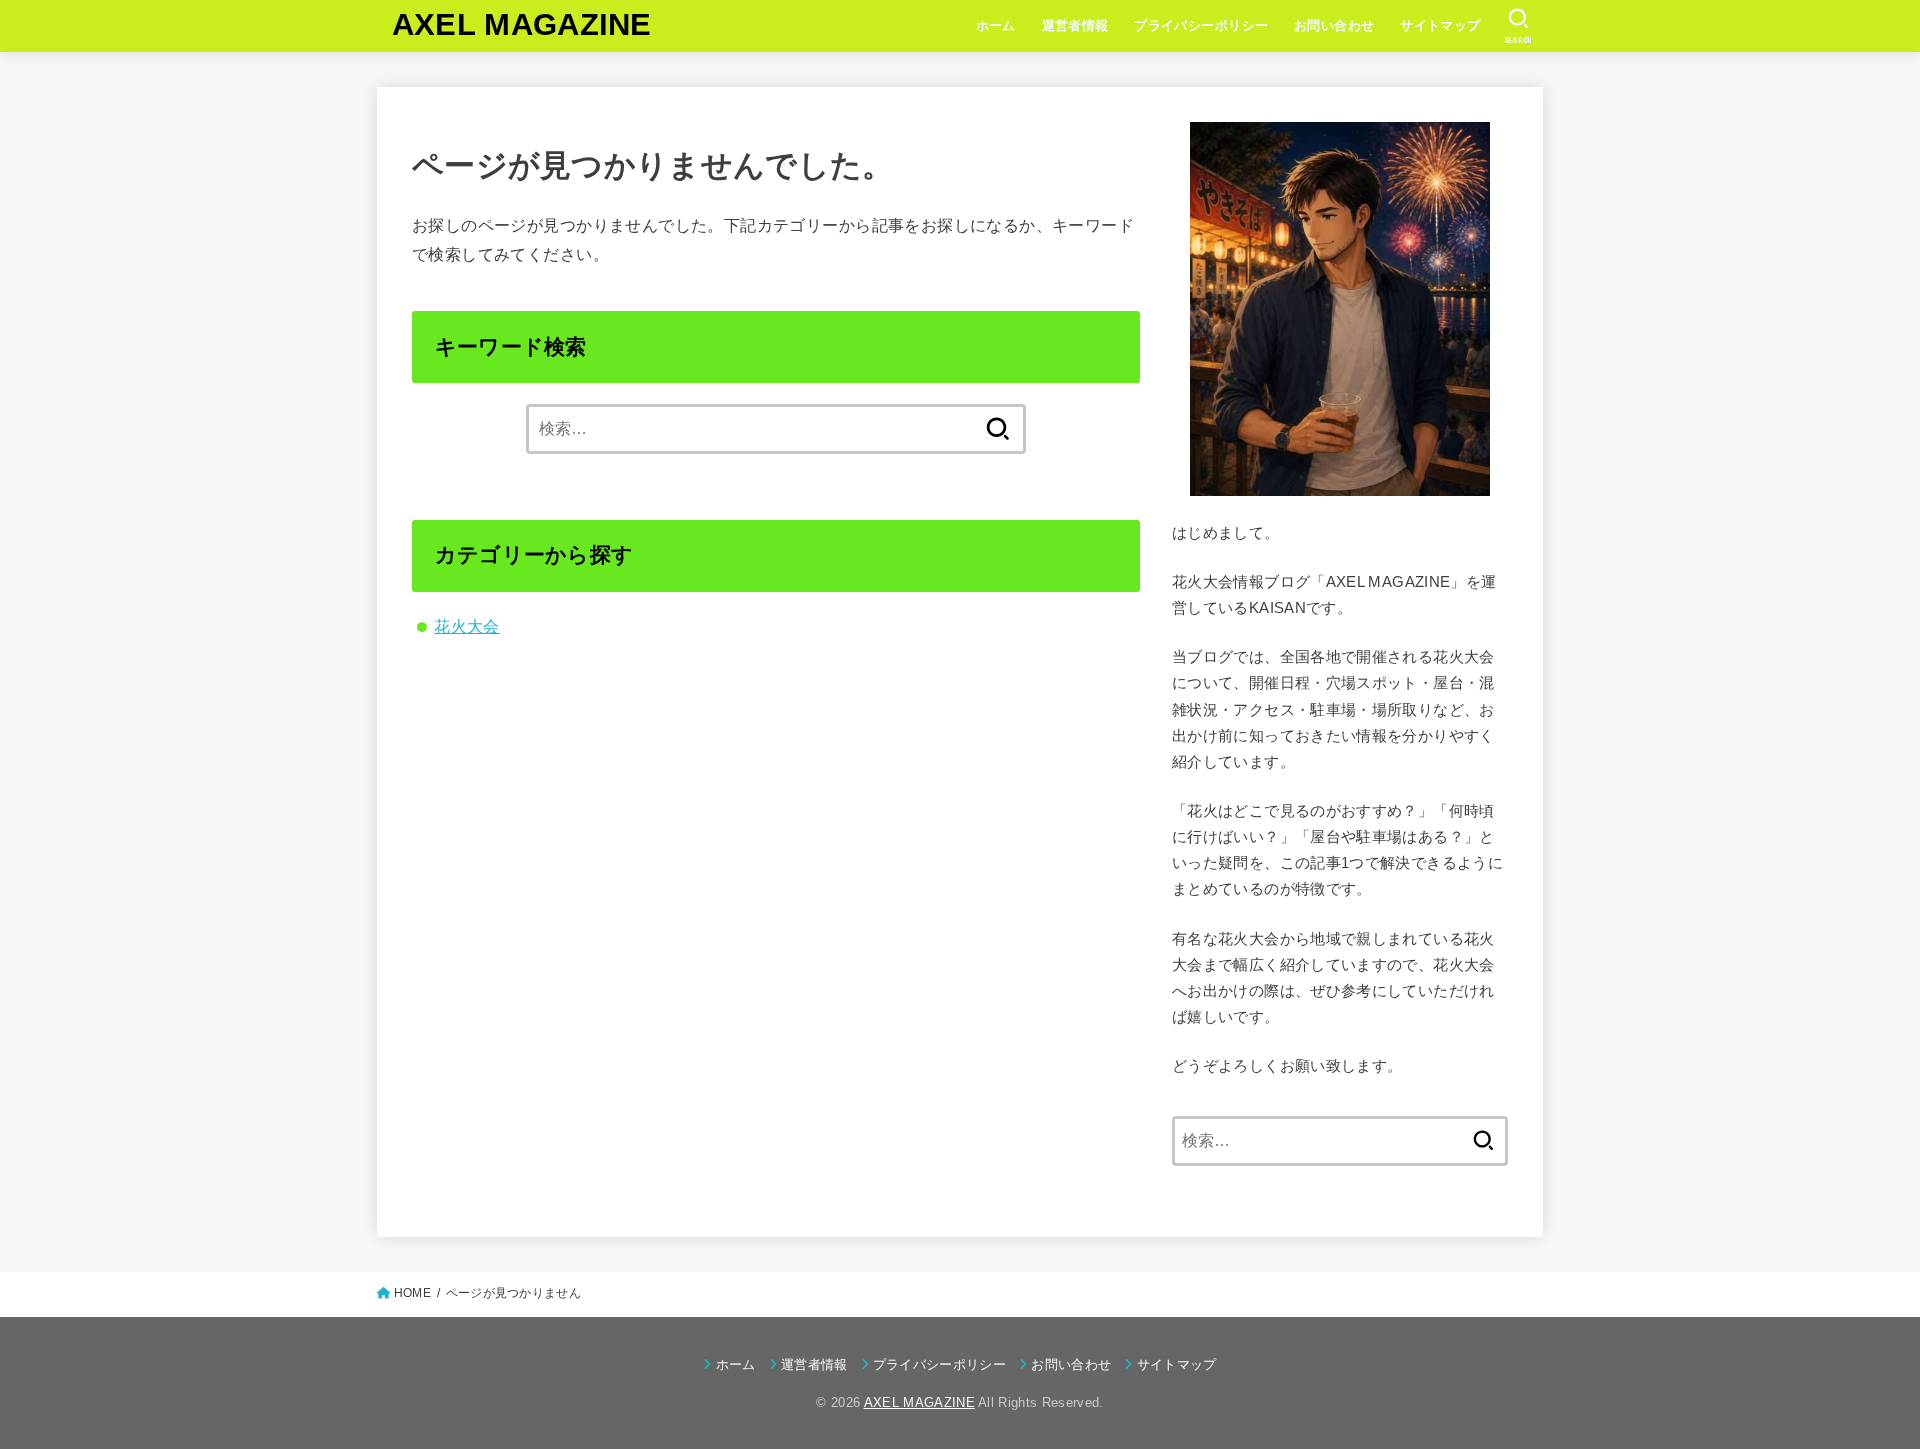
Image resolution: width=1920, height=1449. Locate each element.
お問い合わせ (1334, 25)
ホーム (996, 25)
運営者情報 (1075, 25)
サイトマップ (1440, 25)
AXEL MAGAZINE (522, 24)
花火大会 (467, 626)
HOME (412, 1293)
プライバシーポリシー (1201, 25)
